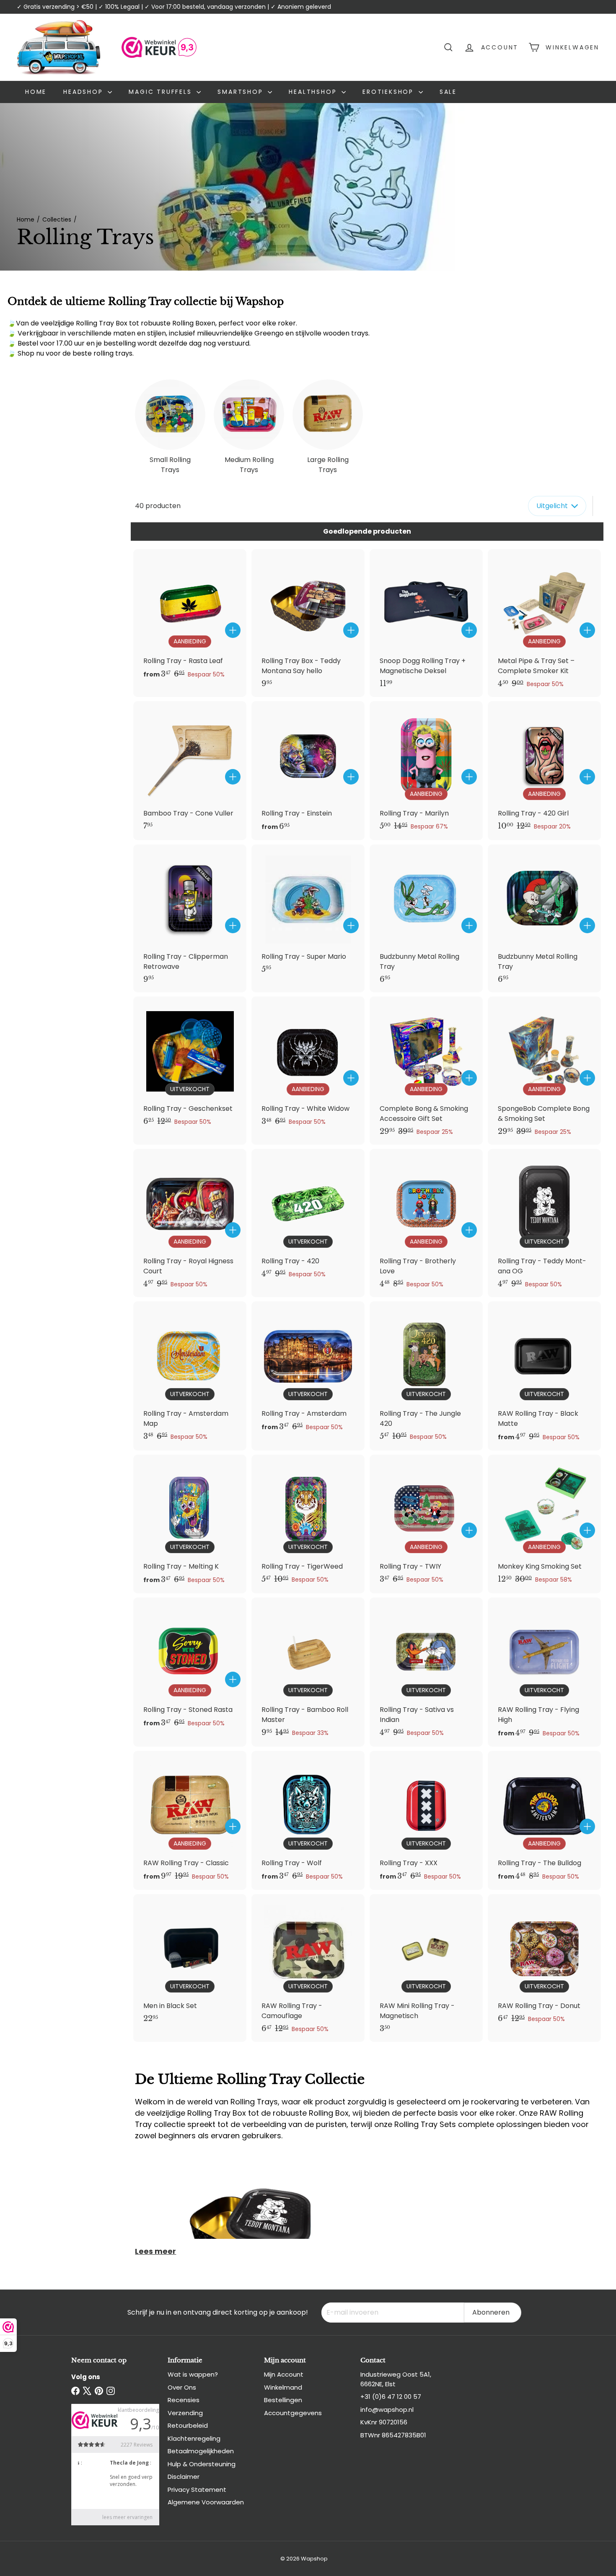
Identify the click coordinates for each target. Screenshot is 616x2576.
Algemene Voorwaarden (206, 2502)
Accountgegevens (293, 2413)
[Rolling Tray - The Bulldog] (544, 1820)
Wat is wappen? (193, 2374)
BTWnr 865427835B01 (393, 2435)
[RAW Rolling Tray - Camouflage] (308, 1968)
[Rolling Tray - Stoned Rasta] (190, 1667)
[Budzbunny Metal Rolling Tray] (426, 918)
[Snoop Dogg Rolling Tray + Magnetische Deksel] (426, 623)
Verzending (185, 2413)
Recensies (184, 2400)
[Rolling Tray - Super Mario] (308, 913)
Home (36, 92)
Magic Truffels (162, 92)
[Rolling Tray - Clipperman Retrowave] (190, 918)
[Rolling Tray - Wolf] (308, 1820)
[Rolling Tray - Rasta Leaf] (190, 619)
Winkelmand (283, 2387)
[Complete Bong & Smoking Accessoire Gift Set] (426, 1071)
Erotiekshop (390, 92)
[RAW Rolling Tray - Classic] (190, 1820)
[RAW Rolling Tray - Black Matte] (544, 1376)
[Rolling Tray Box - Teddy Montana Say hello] (308, 623)
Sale (448, 92)
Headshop (84, 92)
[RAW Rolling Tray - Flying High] (544, 1672)
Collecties (57, 219)
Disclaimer (184, 2477)
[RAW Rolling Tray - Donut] (544, 1963)
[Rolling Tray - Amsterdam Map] (190, 1376)
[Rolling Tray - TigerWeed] (308, 1524)
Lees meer (155, 2251)
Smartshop (242, 92)
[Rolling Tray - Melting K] (190, 1524)
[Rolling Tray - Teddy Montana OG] (544, 1223)
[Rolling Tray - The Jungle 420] (426, 1376)
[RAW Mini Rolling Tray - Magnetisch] (426, 1968)
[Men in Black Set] (190, 1963)
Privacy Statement (197, 2490)
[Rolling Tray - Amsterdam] (308, 1371)
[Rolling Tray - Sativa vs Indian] (426, 1672)
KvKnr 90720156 (384, 2422)
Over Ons (182, 2387)
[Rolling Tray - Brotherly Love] (426, 1223)
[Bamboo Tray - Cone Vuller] (190, 770)
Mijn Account (284, 2374)
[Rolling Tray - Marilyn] (426, 770)
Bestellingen (283, 2400)
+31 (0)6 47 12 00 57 (391, 2397)
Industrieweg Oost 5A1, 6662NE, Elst (396, 2379)
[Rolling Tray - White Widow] (308, 1066)
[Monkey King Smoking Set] (544, 1524)
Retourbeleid (188, 2425)
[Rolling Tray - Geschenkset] (190, 1066)
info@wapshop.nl (387, 2410)
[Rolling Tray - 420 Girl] (544, 770)
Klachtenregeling (194, 2438)
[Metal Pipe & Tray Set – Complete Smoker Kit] (544, 623)
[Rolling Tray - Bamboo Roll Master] (308, 1672)
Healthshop (314, 92)
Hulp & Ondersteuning (202, 2464)
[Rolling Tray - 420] (308, 1218)
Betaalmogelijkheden (201, 2451)
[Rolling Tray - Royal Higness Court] (190, 1223)
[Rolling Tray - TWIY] (426, 1524)
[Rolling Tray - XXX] (426, 1820)
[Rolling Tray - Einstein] (308, 771)
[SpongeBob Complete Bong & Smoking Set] (544, 1071)
